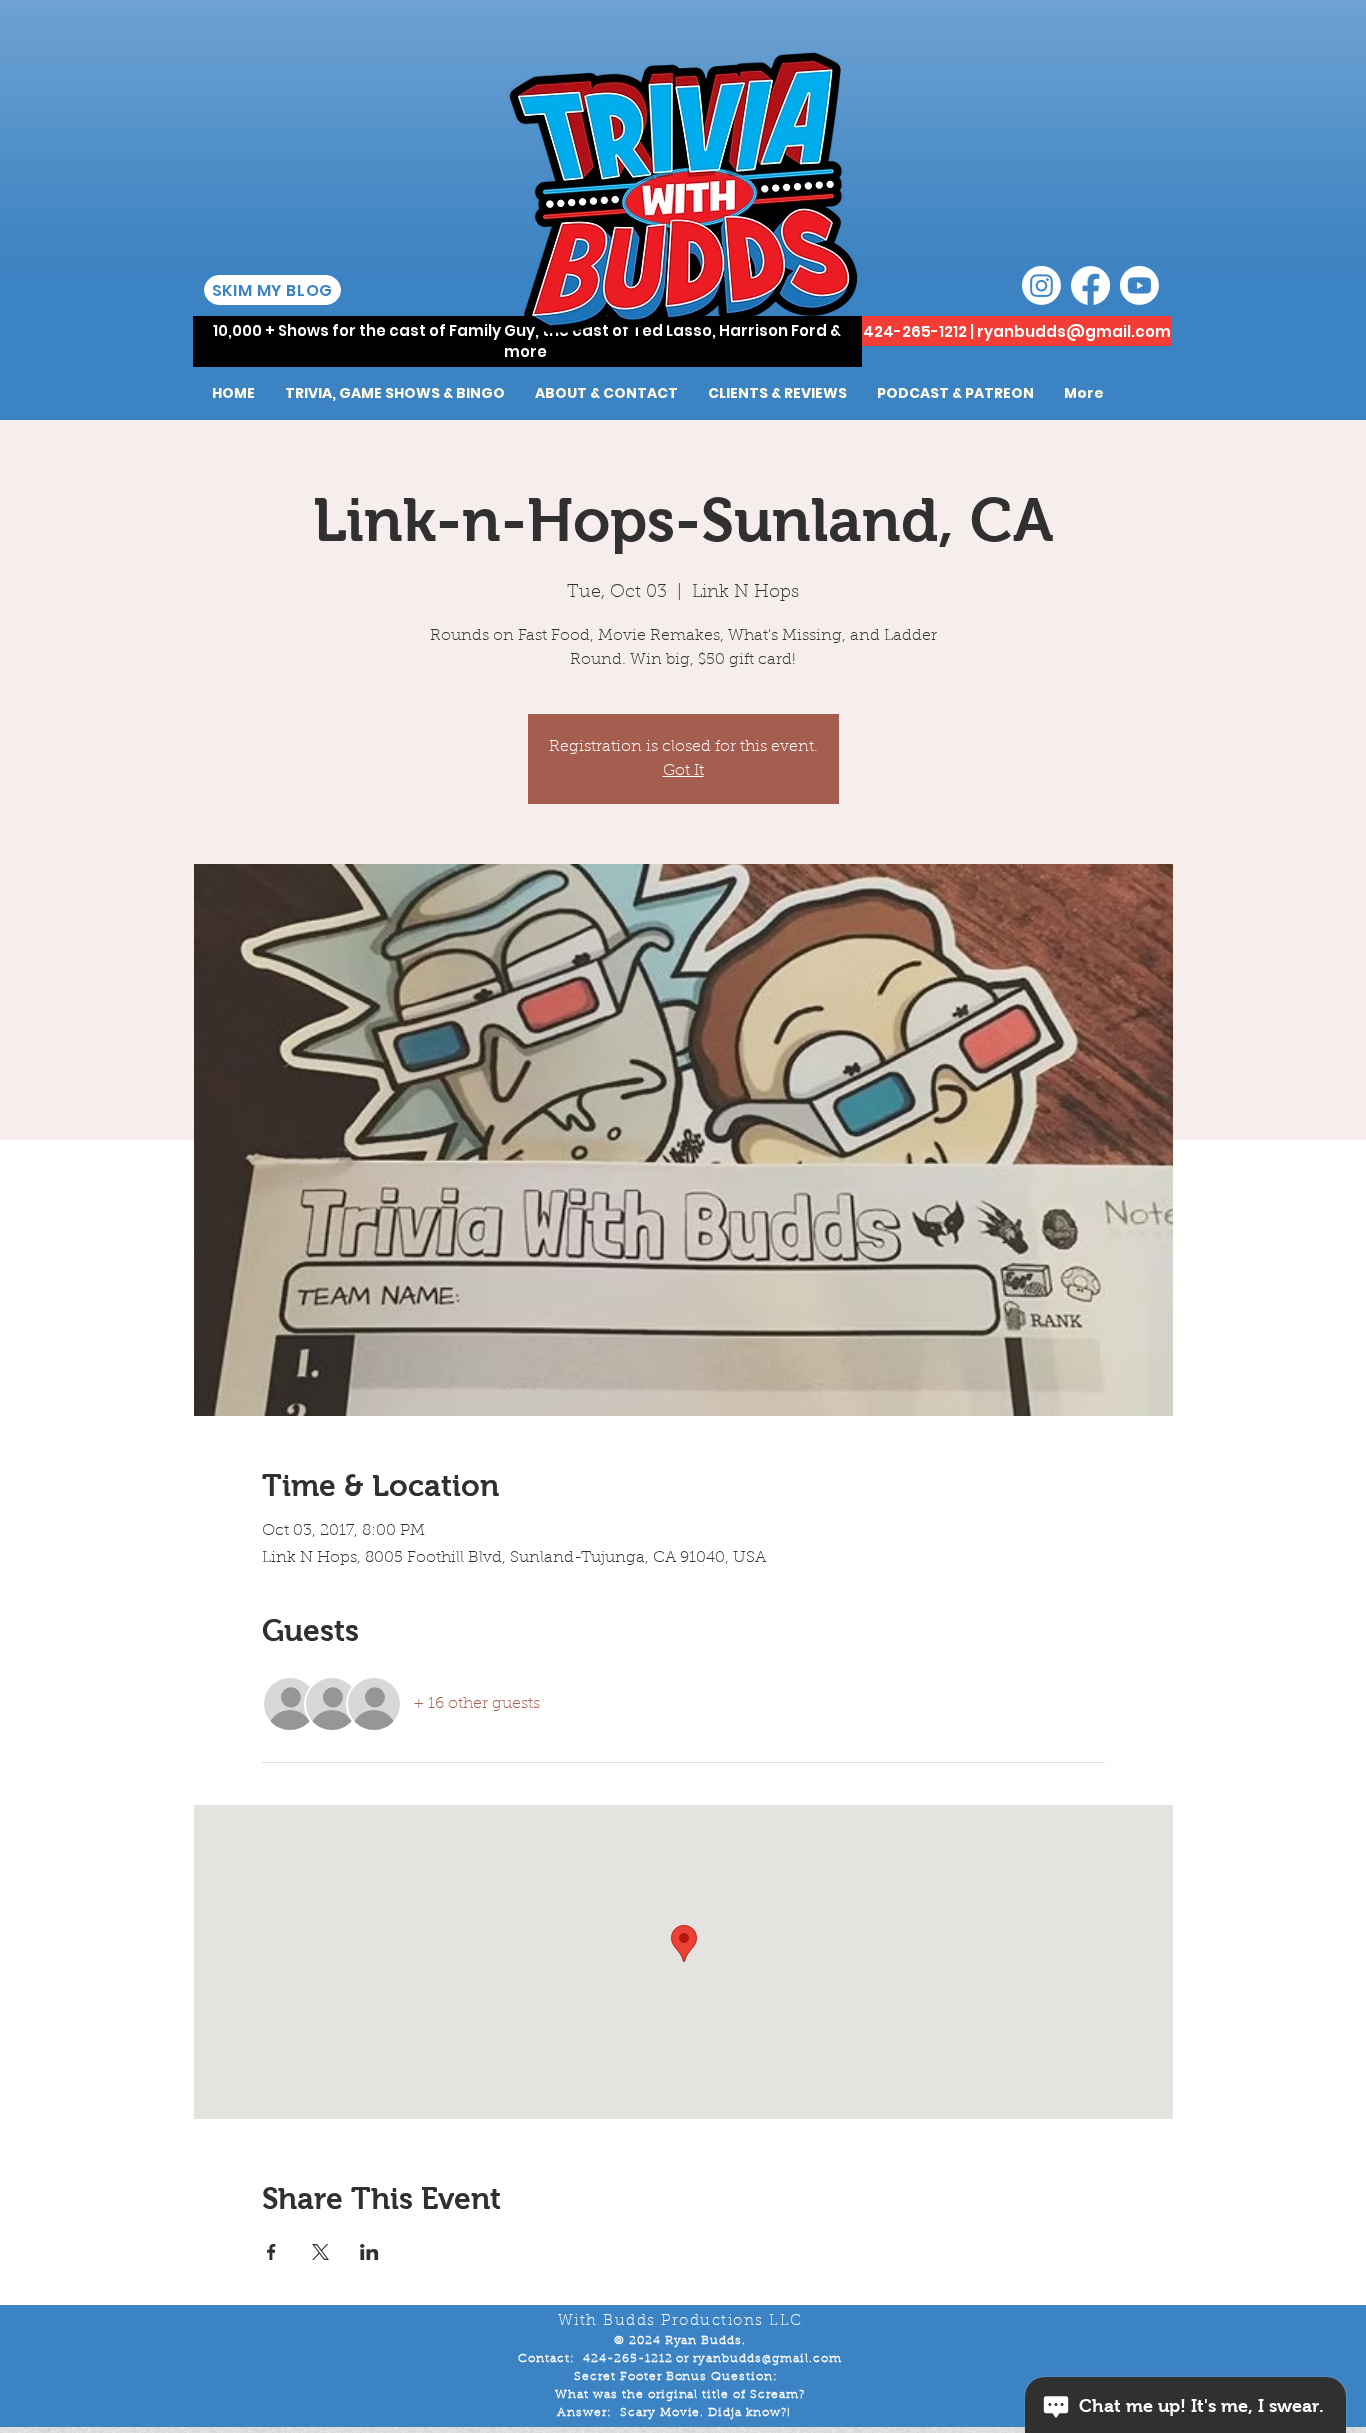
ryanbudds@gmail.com (1074, 331)
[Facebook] (1090, 285)
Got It (683, 771)
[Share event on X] (320, 2252)
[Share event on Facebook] (271, 2252)
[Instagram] (1041, 285)
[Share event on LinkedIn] (369, 2252)
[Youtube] (1139, 285)
